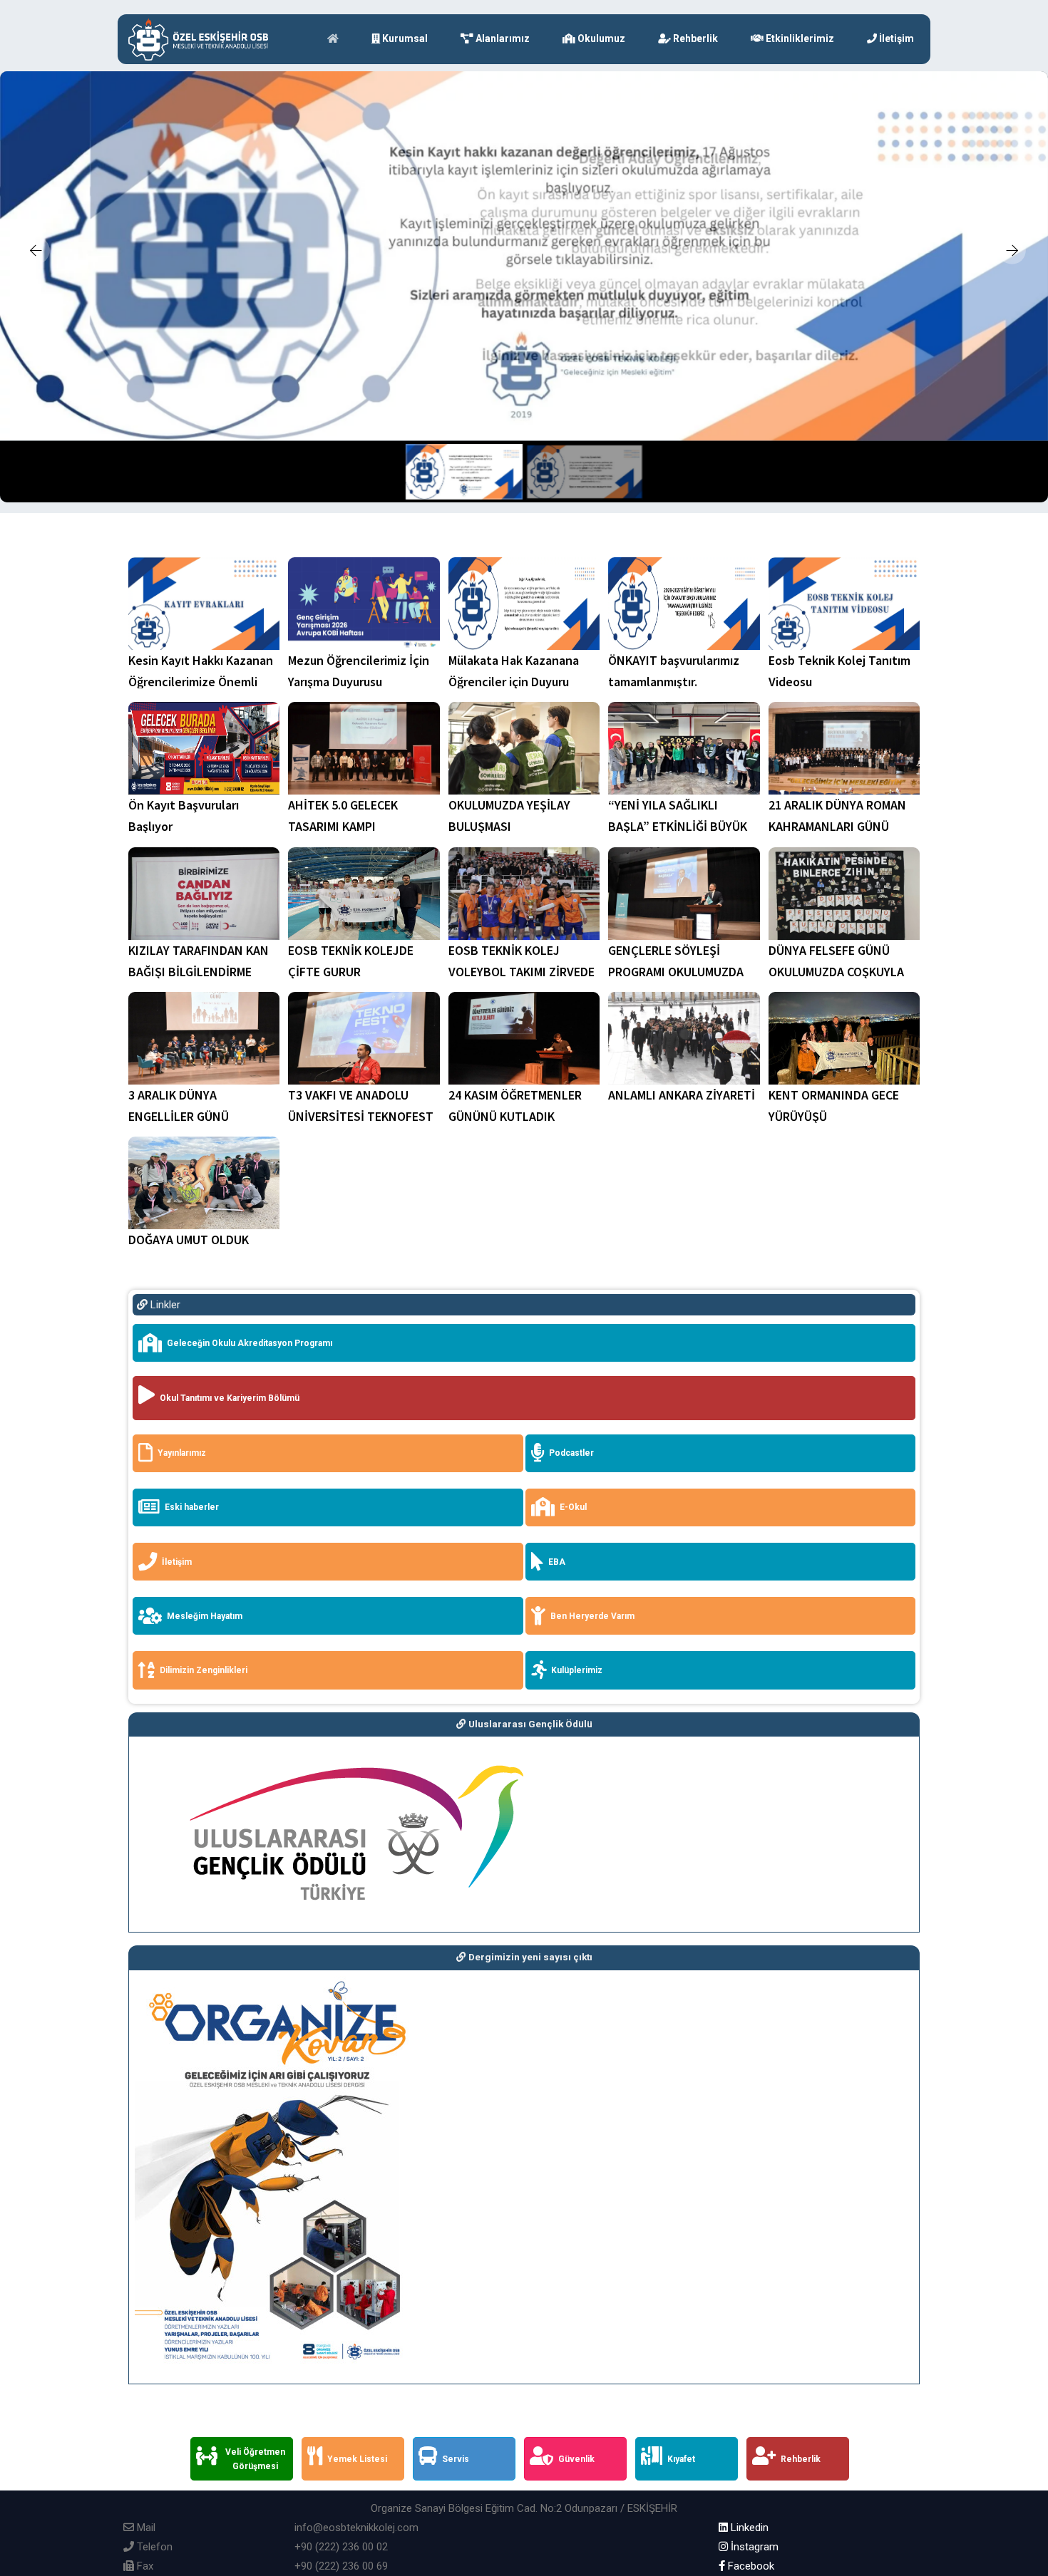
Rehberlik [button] (694, 38)
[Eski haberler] (332, 1527)
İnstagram (753, 2547)
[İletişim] (332, 1581)
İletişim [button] (895, 38)
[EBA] (725, 1581)
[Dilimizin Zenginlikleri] (332, 1690)
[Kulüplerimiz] (725, 1690)
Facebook (750, 2566)
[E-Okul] (725, 1527)
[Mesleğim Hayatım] (332, 1635)
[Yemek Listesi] (357, 2481)
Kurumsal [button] (404, 38)
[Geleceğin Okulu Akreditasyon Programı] (528, 1362)
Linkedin (748, 2528)
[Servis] (468, 2481)
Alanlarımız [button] (502, 38)
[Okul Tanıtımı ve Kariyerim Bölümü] (528, 1421)
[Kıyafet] (691, 2481)
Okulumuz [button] (600, 38)
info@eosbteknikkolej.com (356, 2528)
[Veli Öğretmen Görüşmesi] (246, 2481)
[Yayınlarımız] (332, 1473)
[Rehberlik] (802, 2481)
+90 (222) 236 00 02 (341, 2547)
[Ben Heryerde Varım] (725, 1635)
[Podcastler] (725, 1473)
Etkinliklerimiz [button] (799, 38)
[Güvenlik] (580, 2481)
